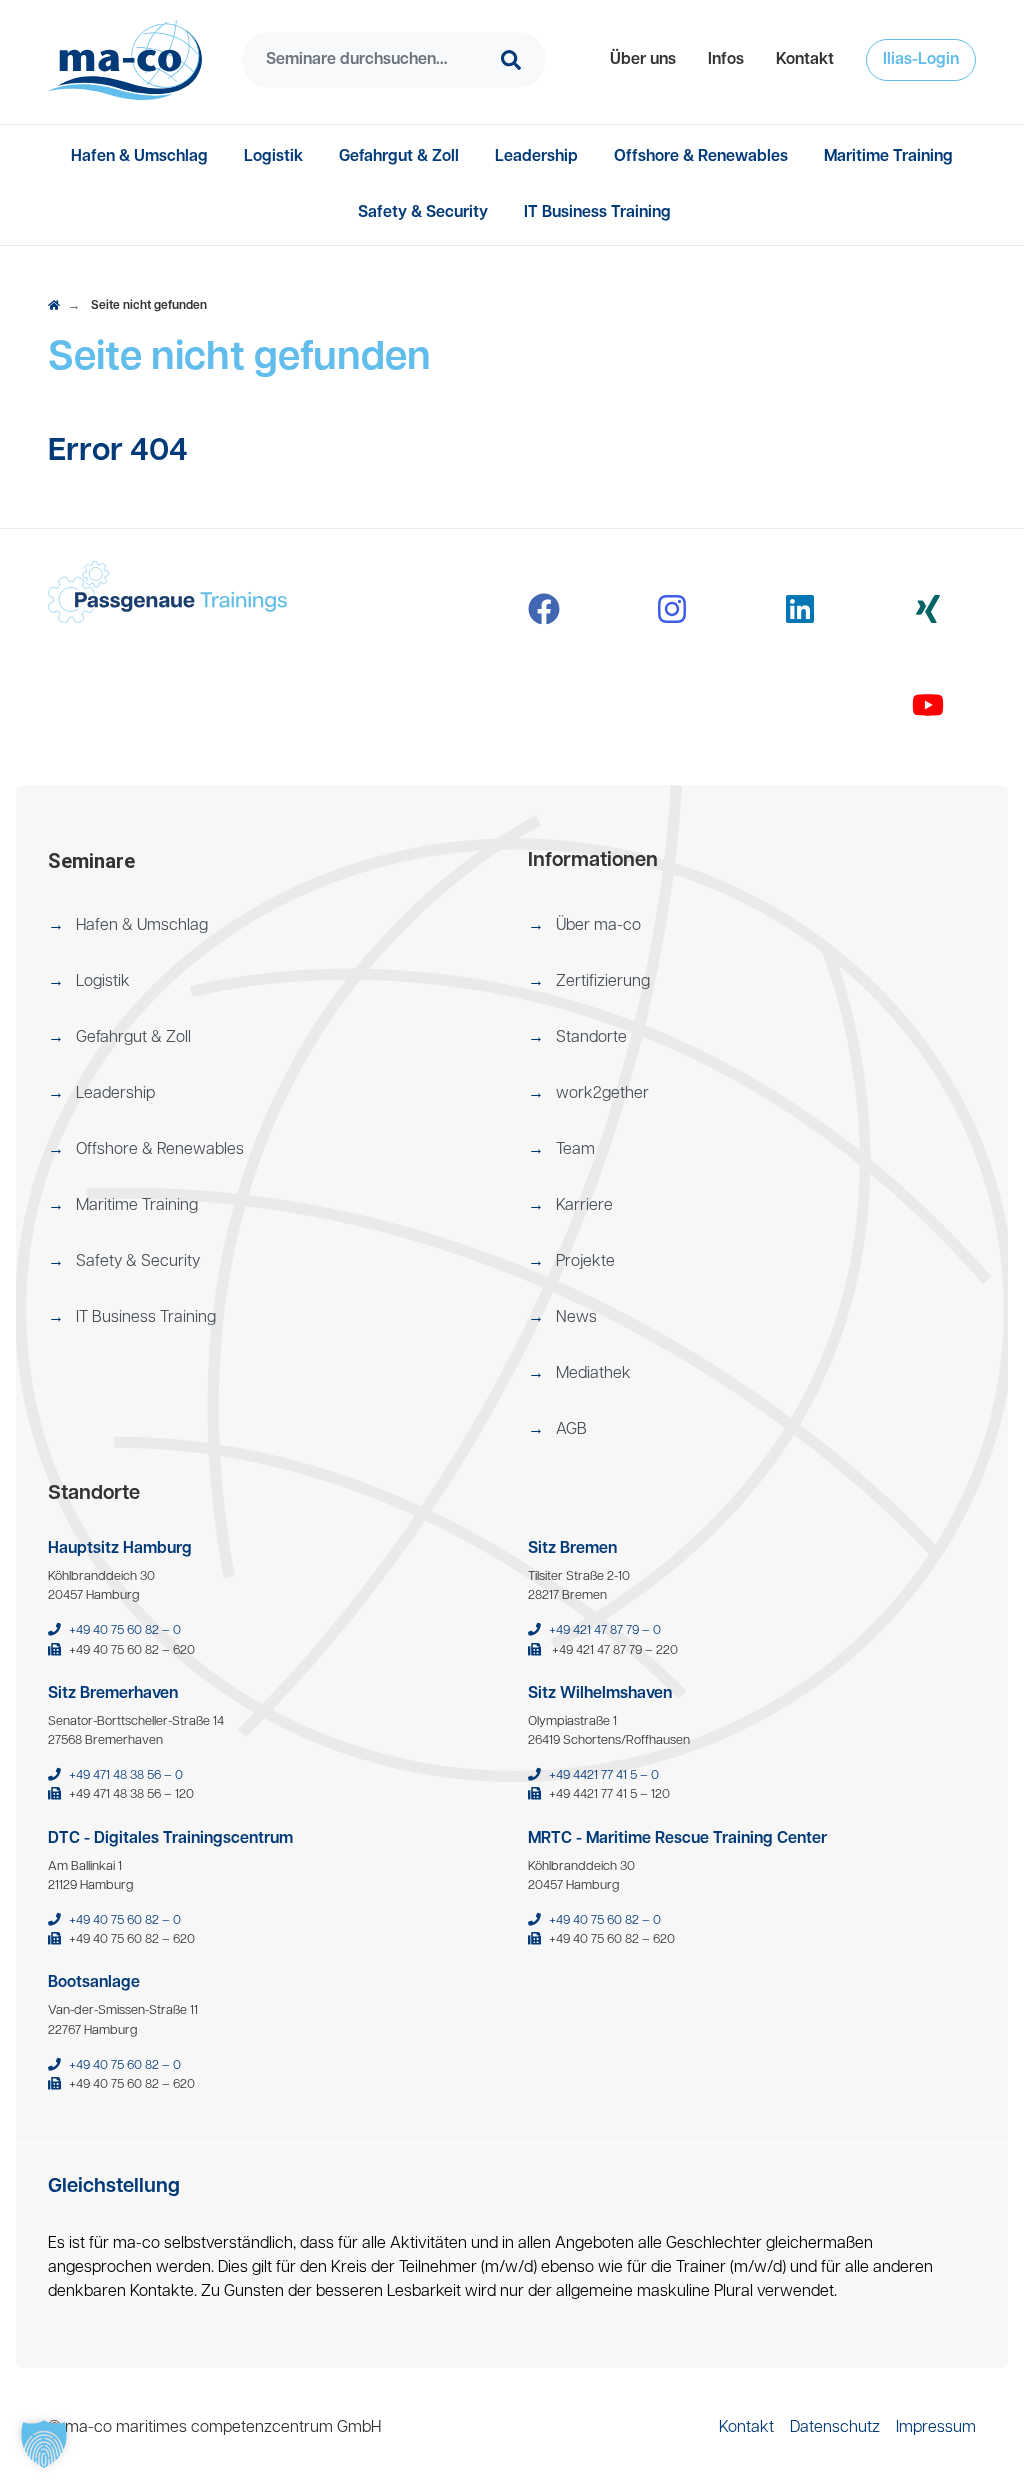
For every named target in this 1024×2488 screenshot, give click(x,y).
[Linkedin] (800, 609)
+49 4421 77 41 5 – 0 (604, 1775)
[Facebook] (544, 609)
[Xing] (928, 609)
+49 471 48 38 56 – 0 (126, 1775)
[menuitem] (643, 60)
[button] (643, 60)
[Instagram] (672, 609)
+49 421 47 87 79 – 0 (605, 1630)
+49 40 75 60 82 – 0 (125, 1630)
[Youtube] (928, 705)
